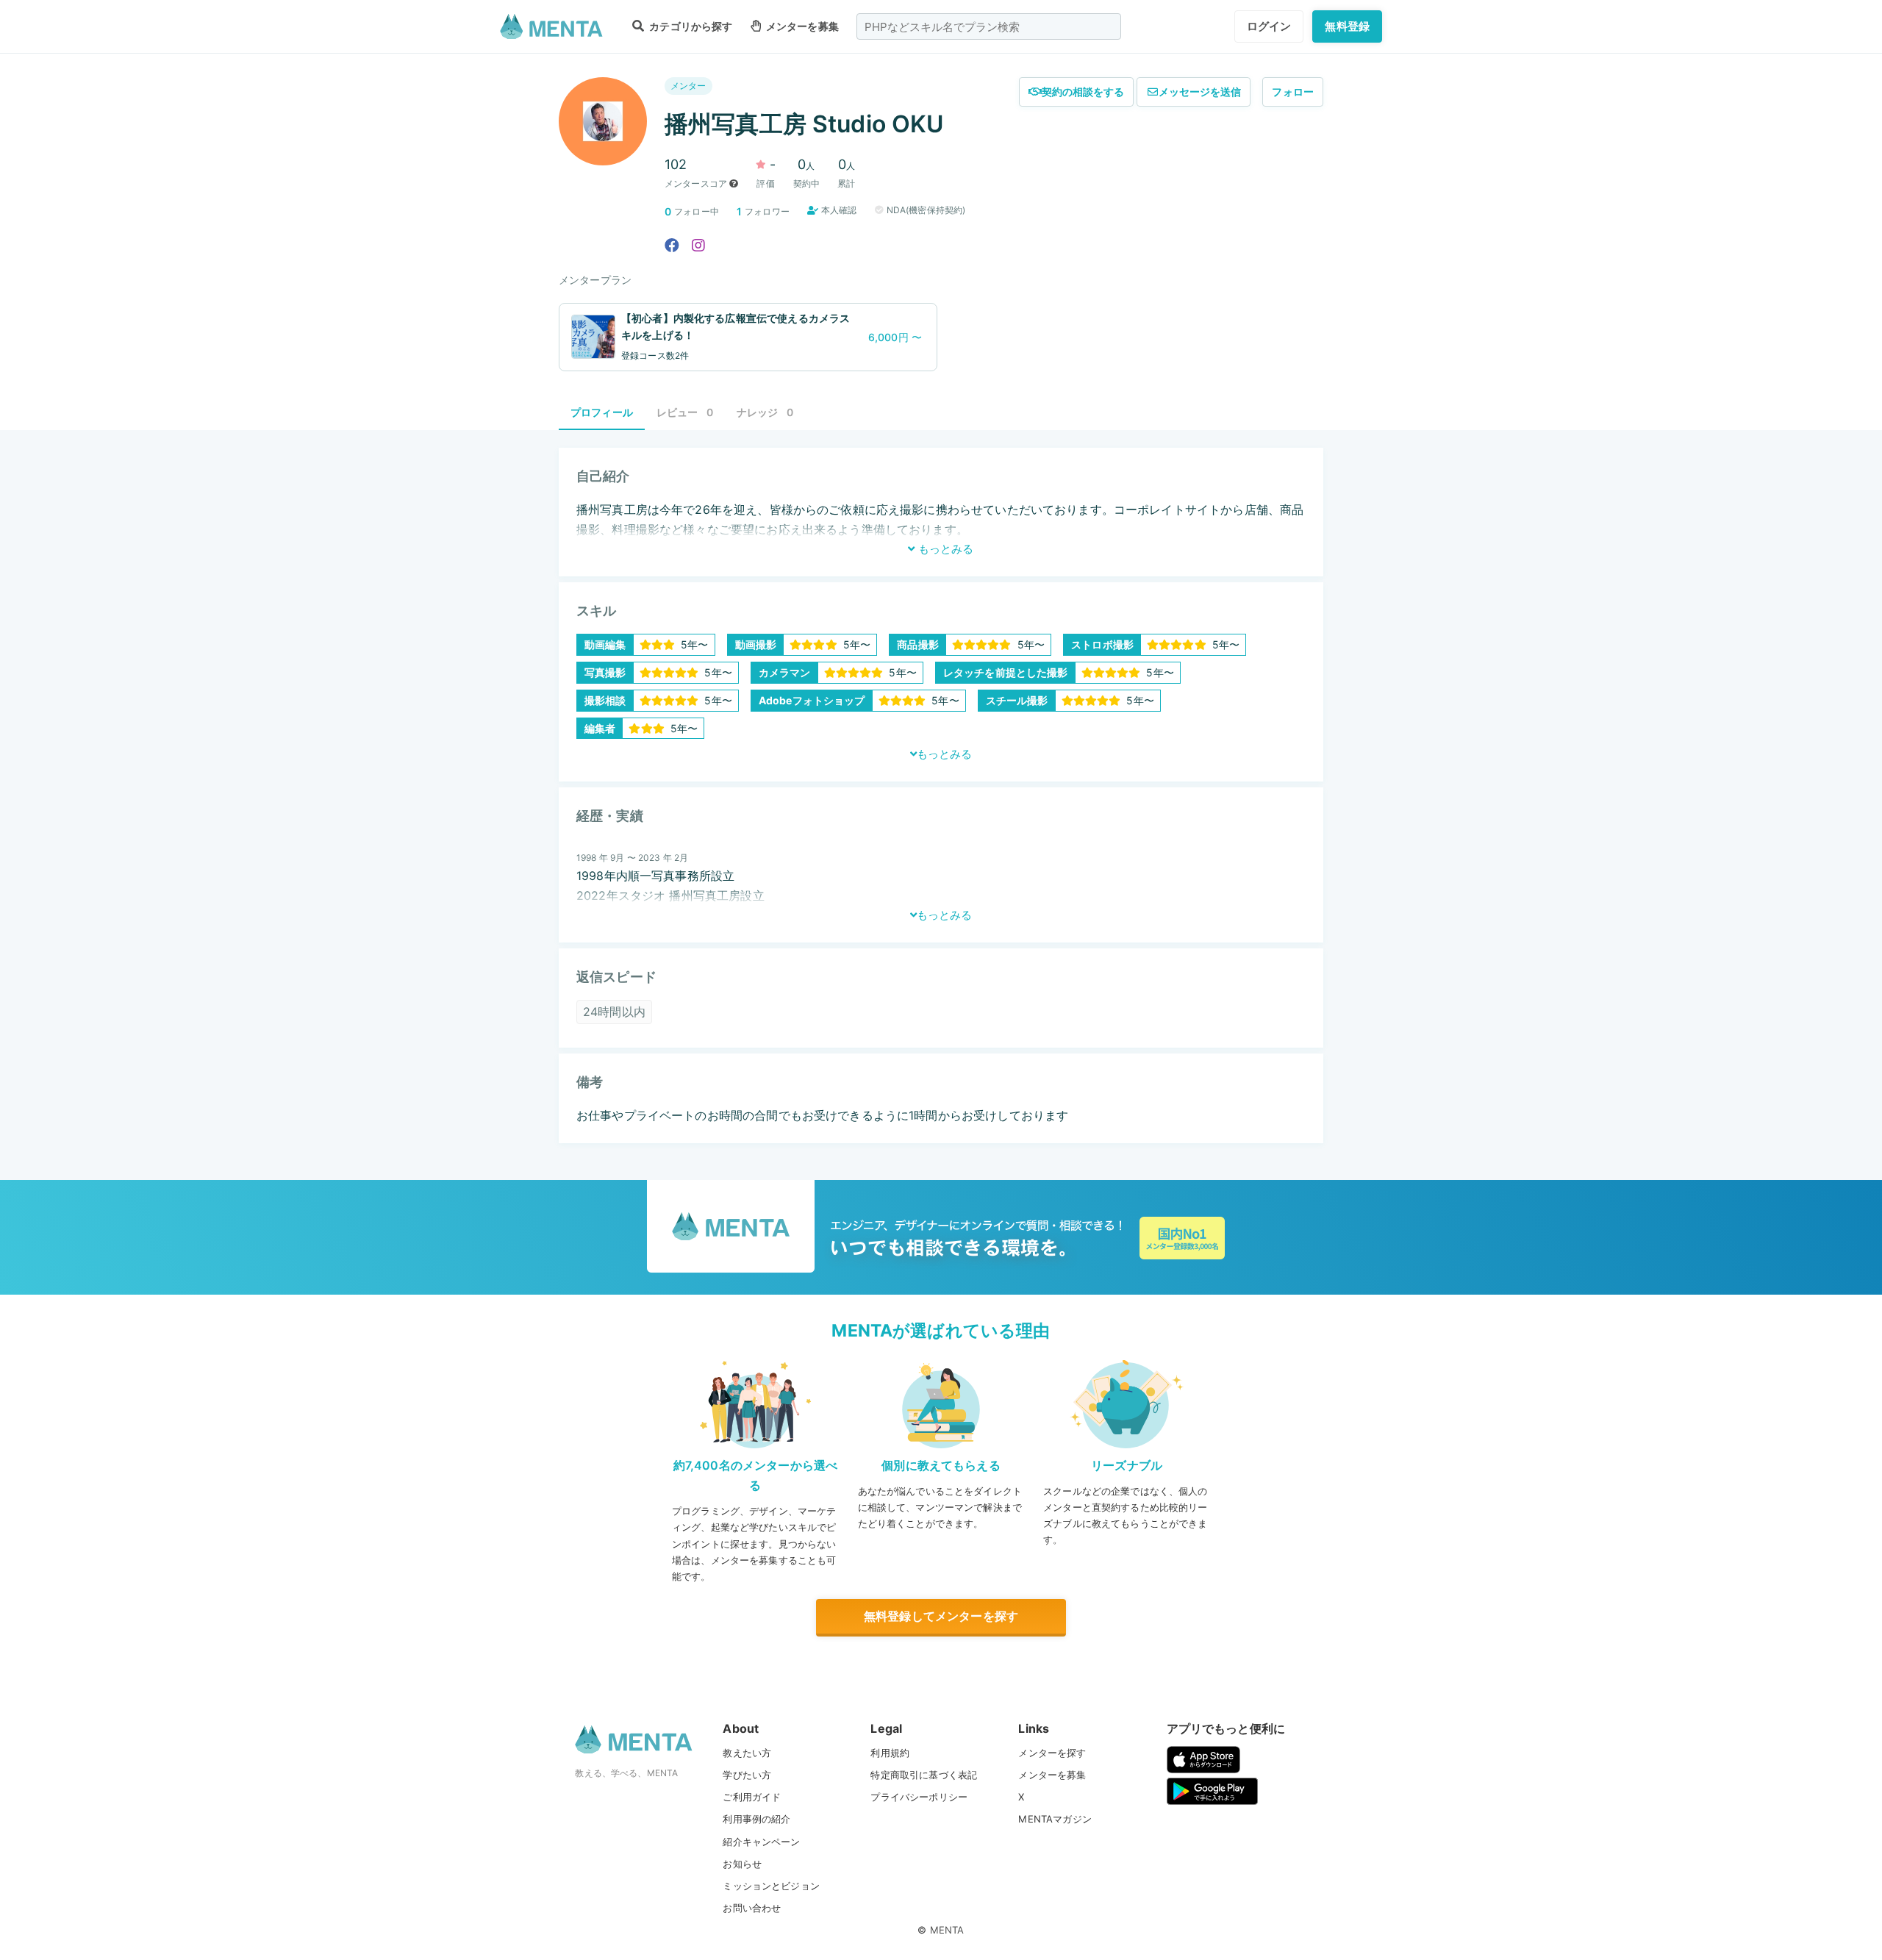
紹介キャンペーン (761, 1842)
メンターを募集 (801, 26)
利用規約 (890, 1753)
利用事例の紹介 (756, 1819)
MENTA (947, 1930)
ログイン (1269, 26)
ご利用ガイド (752, 1797)
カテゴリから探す (690, 26)
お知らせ (742, 1864)
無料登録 (1347, 26)
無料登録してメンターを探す (941, 1616)
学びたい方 (747, 1775)
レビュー (685, 412)
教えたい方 (747, 1753)
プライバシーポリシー (919, 1797)
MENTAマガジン (1055, 1819)
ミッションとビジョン (771, 1886)
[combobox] (989, 26)
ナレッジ (765, 412)
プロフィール (602, 412)
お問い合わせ (752, 1908)
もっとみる (944, 549)
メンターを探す (1052, 1753)
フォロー (1293, 92)
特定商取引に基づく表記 (924, 1775)
